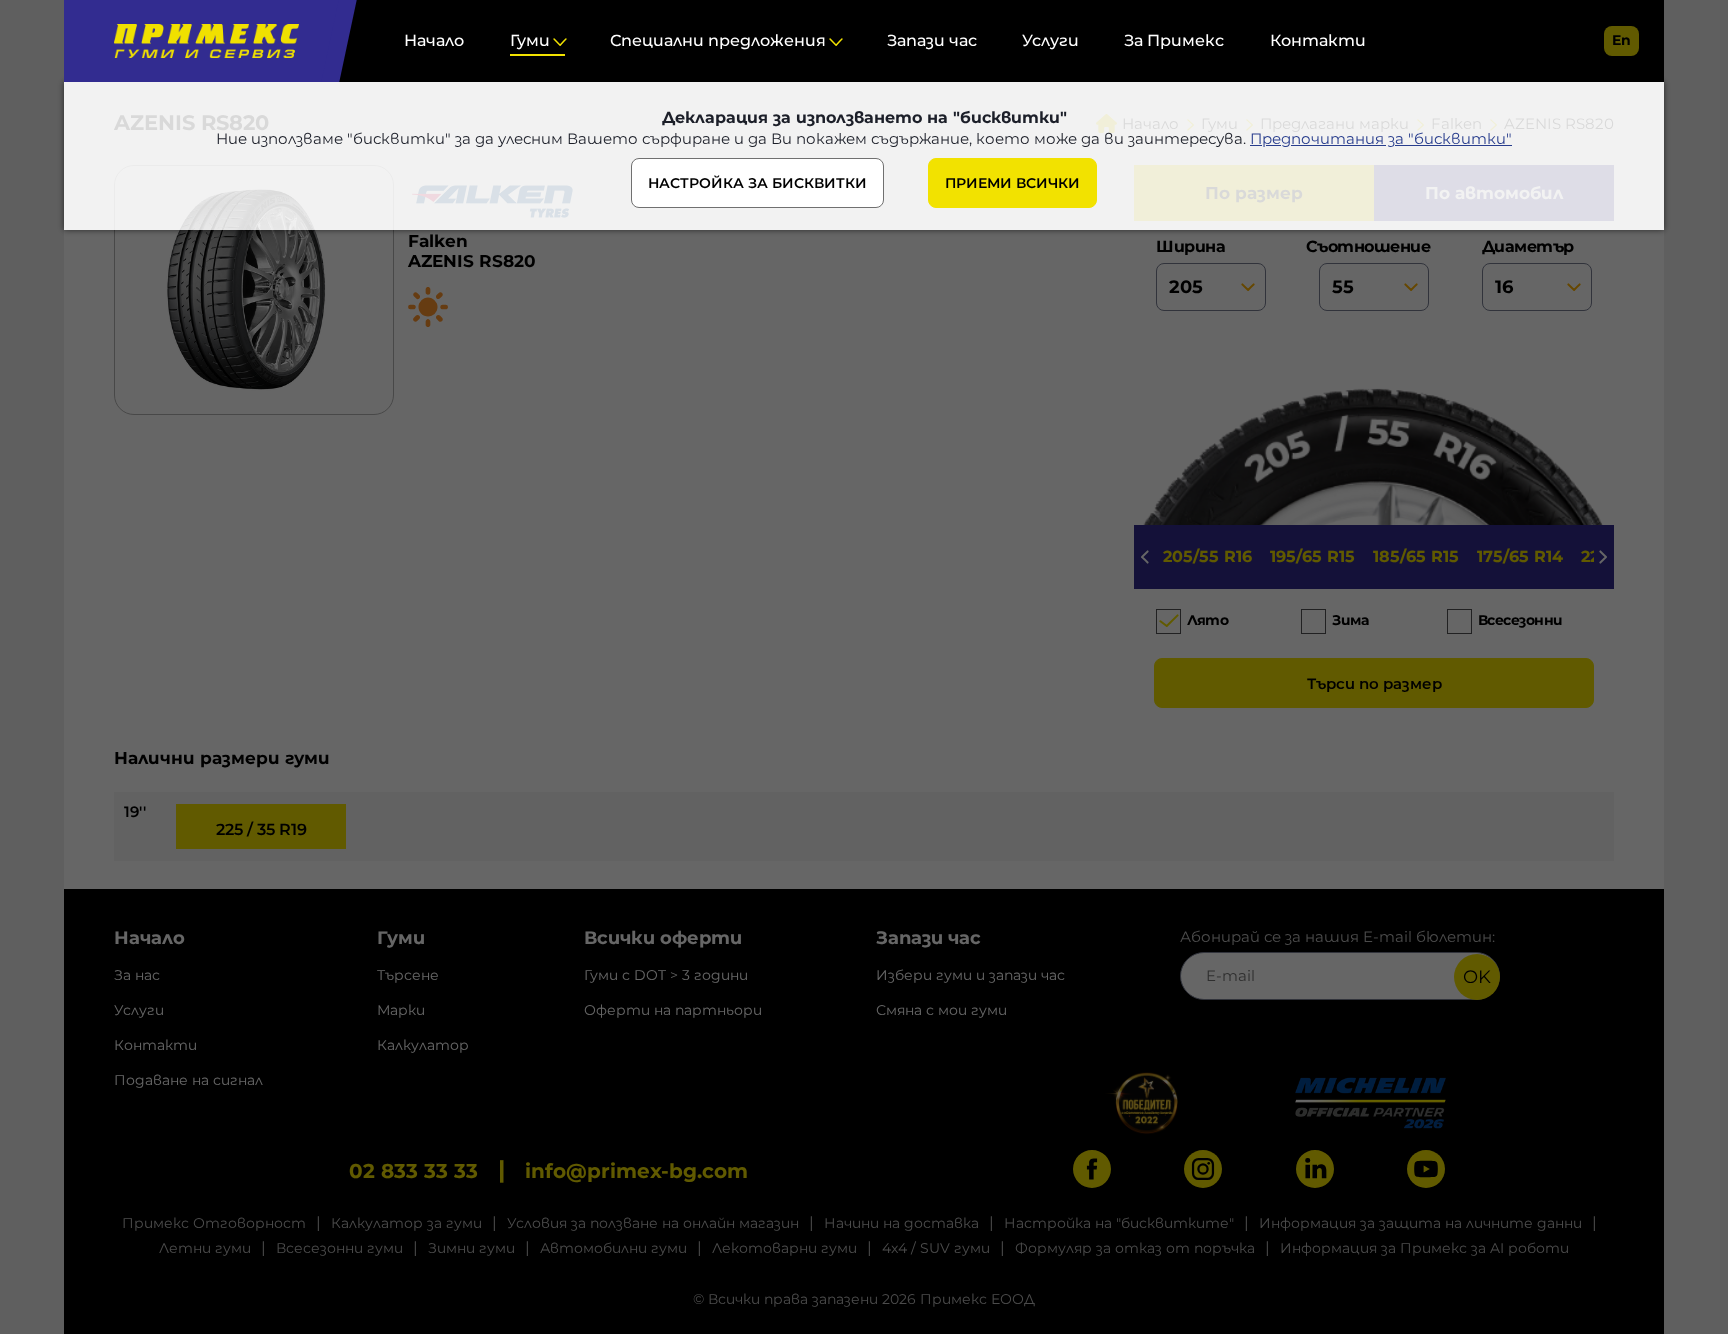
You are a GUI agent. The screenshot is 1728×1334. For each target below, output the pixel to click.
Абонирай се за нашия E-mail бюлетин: (1337, 936)
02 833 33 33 (413, 1171)
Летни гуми (205, 1248)
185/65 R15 (1416, 556)
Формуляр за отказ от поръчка (1135, 1248)
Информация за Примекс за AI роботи (1424, 1248)
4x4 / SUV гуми (936, 1248)
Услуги (1050, 40)
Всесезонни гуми (339, 1248)
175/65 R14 (1520, 556)
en (1621, 40)
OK (1477, 977)
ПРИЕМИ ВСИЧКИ (1012, 183)
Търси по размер (1374, 683)
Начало (434, 40)
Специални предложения (718, 40)
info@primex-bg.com (636, 1171)
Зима (1350, 620)
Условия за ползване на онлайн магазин (653, 1223)
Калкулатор (423, 1045)
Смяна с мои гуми (941, 1010)
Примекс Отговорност (214, 1223)
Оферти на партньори (673, 1010)
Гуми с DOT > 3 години (666, 975)
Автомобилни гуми (613, 1248)
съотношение (1374, 246)
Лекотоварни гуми (784, 1248)
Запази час (932, 40)
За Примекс (1174, 40)
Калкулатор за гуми (406, 1223)
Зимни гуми (471, 1248)
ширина (1190, 246)
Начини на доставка (901, 1223)
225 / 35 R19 (261, 829)
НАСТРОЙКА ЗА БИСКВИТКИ (757, 183)
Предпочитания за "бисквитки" (1381, 138)
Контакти (1318, 40)
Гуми (530, 40)
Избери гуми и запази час (970, 975)
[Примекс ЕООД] (201, 41)
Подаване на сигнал (188, 1080)
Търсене (408, 975)
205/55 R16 (1207, 556)
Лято (1207, 620)
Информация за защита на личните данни (1420, 1223)
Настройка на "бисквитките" (1119, 1223)
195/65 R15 (1312, 556)
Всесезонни (1520, 620)
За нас (137, 975)
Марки (401, 1010)
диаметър (1528, 246)
